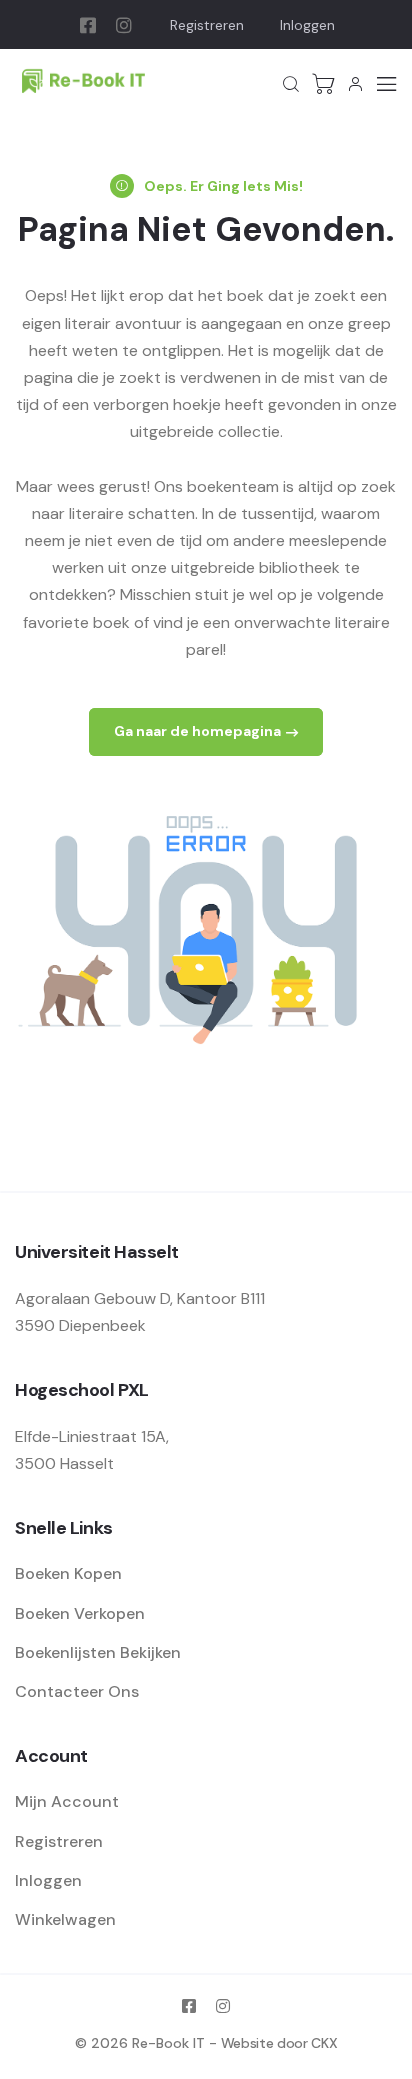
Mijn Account (67, 1801)
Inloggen (307, 25)
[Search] (291, 84)
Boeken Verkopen (80, 1613)
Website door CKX (279, 2043)
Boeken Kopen (68, 1573)
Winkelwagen (65, 1919)
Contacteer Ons (77, 1691)
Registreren (207, 25)
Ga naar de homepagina (197, 731)
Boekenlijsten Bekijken (98, 1652)
